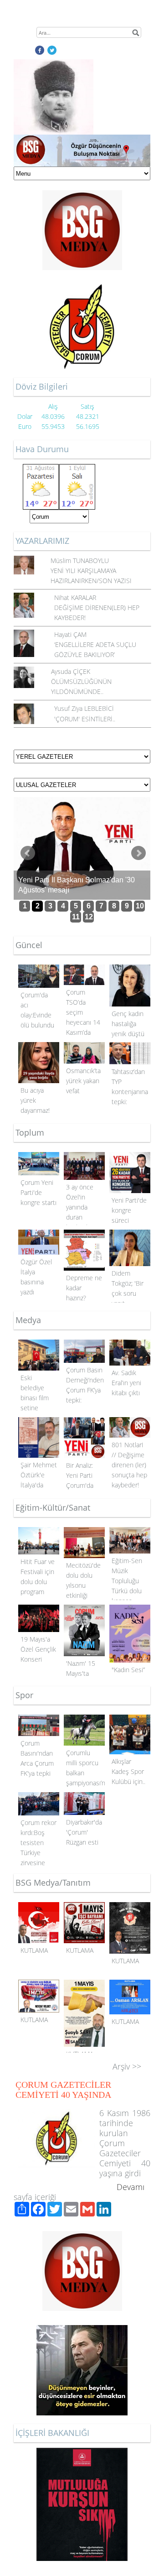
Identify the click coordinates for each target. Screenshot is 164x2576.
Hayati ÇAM (70, 634)
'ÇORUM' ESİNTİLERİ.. (85, 719)
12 (89, 917)
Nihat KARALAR (75, 597)
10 (140, 906)
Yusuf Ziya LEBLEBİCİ (84, 708)
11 (76, 917)
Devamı (131, 2187)
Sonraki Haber (138, 853)
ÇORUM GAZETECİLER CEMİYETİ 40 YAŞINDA (63, 2090)
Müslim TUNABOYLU (80, 561)
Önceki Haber (28, 853)
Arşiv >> (127, 2066)
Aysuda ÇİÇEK (71, 671)
